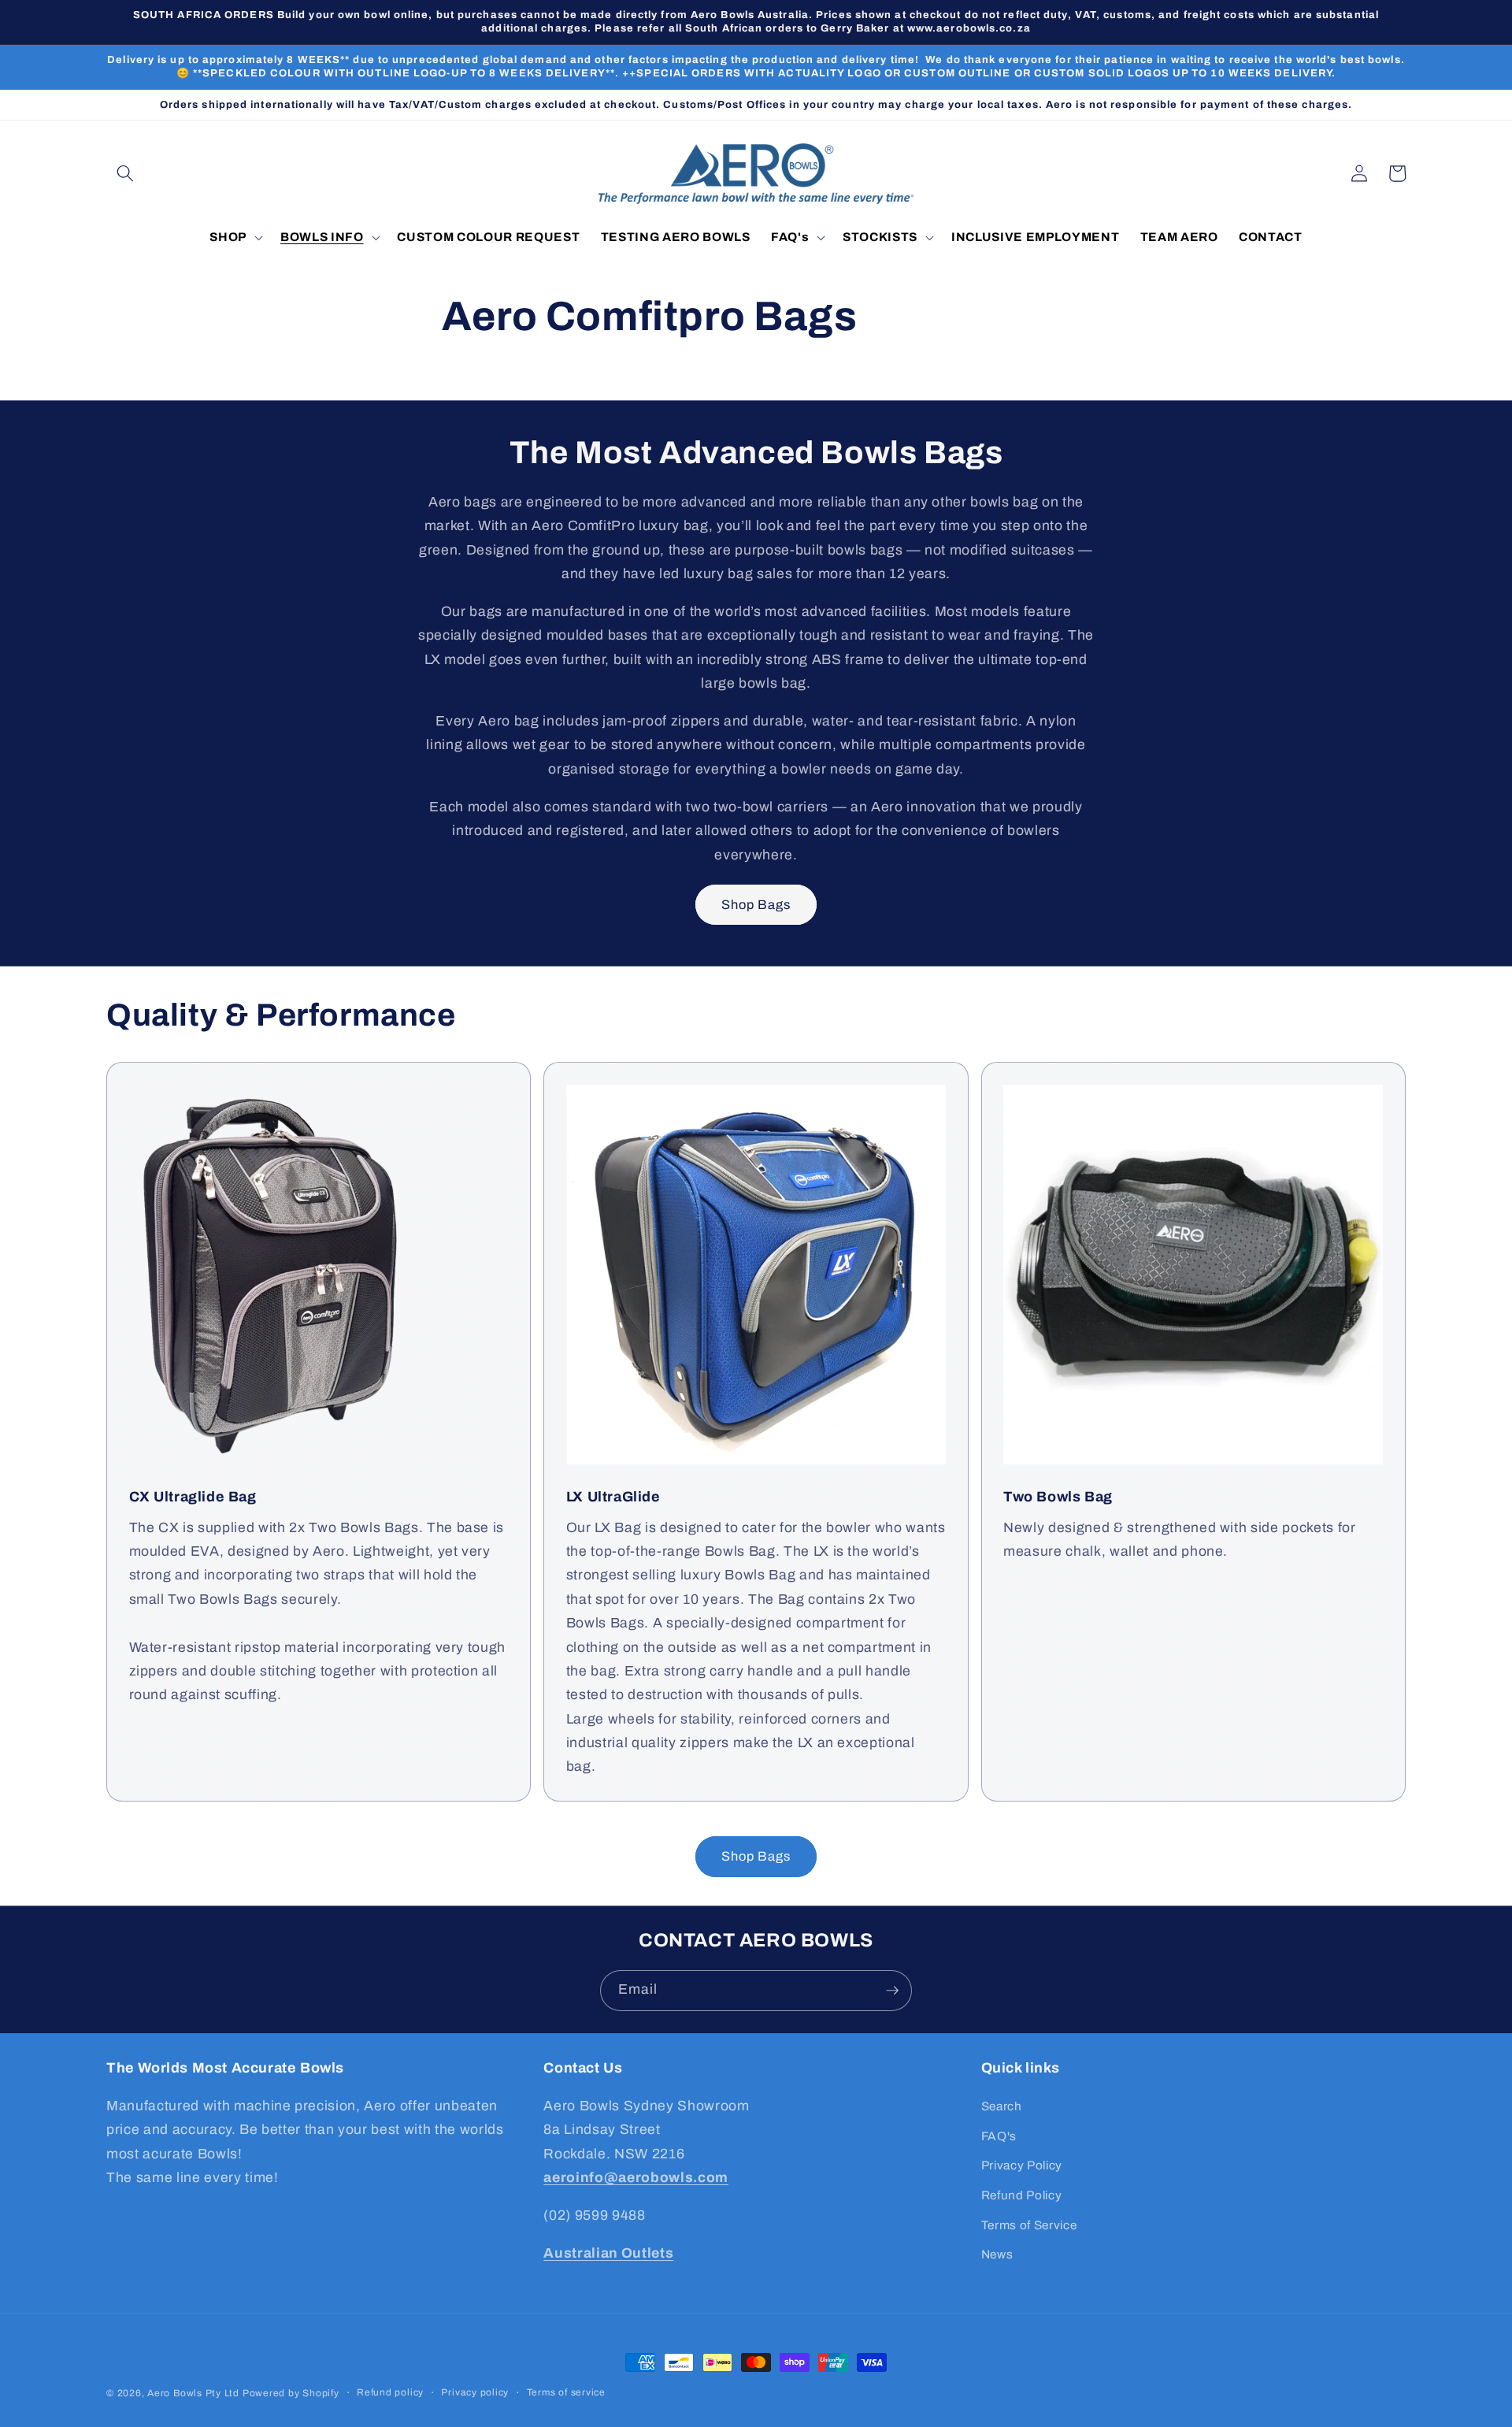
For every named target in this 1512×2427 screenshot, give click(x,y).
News (997, 2254)
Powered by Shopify (291, 2393)
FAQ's (999, 2136)
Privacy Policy (1022, 2165)
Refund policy (390, 2392)
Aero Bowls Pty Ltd (193, 2393)
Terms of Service (1029, 2225)
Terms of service (566, 2392)
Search (1002, 2106)
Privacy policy (475, 2392)
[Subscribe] (892, 1991)
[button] (125, 173)
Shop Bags (756, 905)
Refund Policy (1022, 2195)
